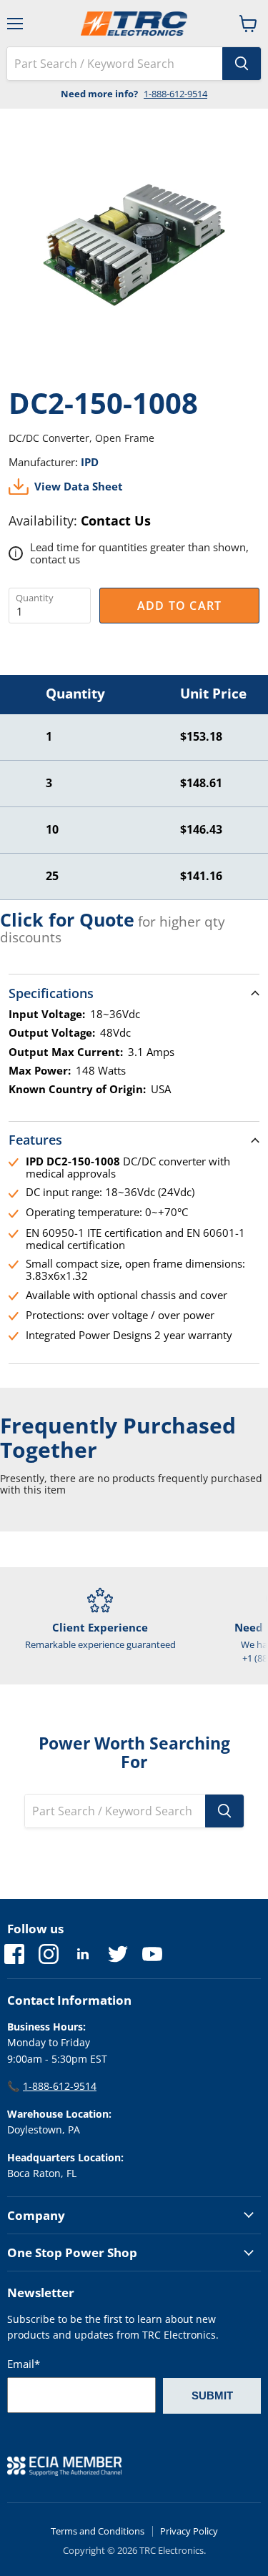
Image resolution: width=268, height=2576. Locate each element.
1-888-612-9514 (175, 94)
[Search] (242, 64)
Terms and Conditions (98, 2531)
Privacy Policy (189, 2531)
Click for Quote (67, 919)
